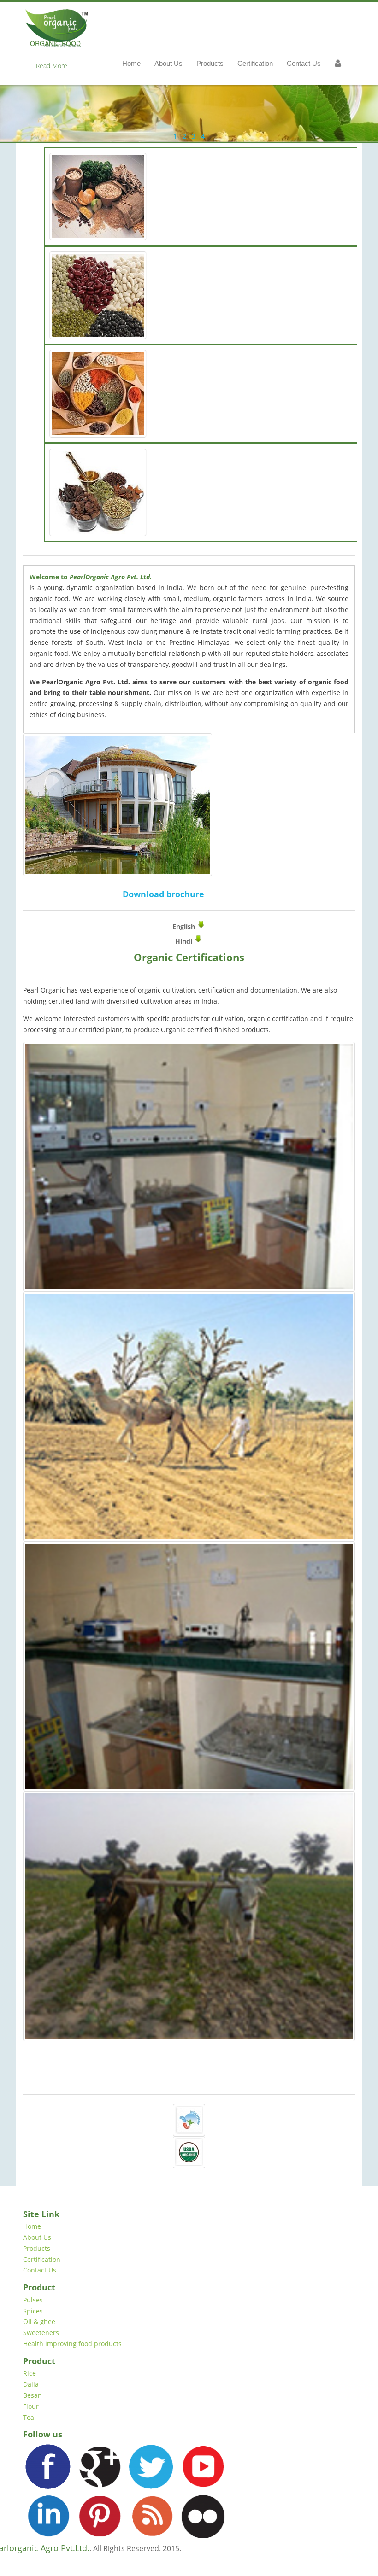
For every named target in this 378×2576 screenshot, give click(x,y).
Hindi (185, 941)
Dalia (31, 2384)
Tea (29, 2417)
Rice (30, 2373)
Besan (32, 2395)
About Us (37, 2237)
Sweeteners (41, 2333)
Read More (52, 66)
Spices (33, 2311)
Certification (42, 2259)
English (185, 926)
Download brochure (163, 894)
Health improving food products (72, 2344)
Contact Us (40, 2270)
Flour (31, 2406)
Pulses (33, 2300)
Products (37, 2248)
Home (32, 2226)
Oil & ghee (39, 2322)
